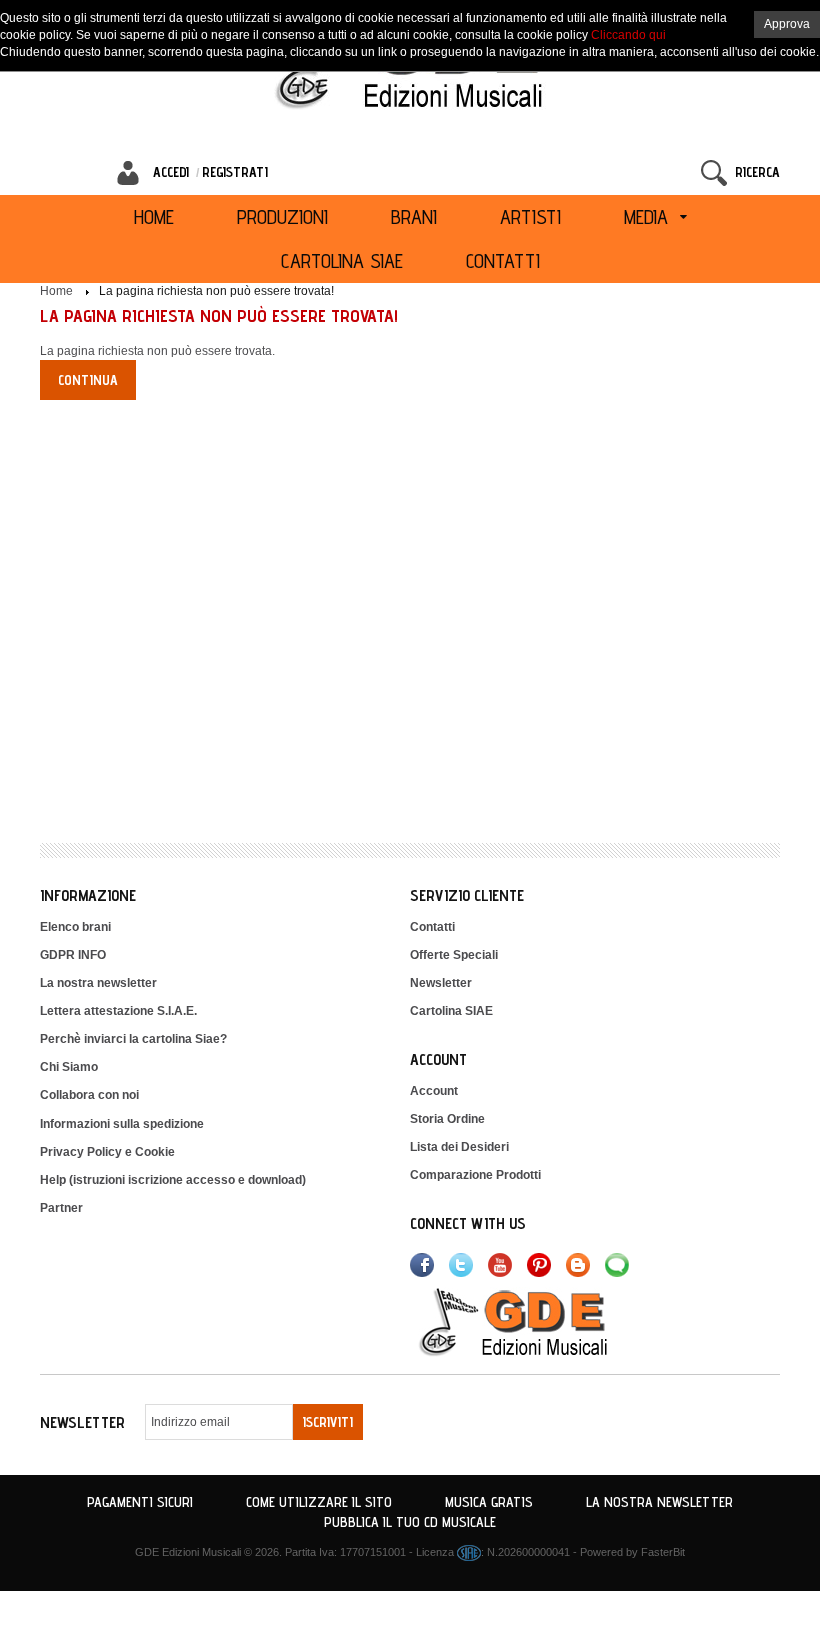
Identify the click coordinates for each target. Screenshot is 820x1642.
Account (434, 1091)
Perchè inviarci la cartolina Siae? (133, 1039)
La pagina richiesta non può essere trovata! (216, 291)
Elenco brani (75, 927)
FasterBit (663, 1552)
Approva (787, 24)
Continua (88, 380)
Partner (61, 1208)
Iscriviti (328, 1422)
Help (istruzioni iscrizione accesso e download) (173, 1180)
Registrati (235, 172)
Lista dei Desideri (459, 1147)
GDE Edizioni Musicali (188, 1552)
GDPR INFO (73, 955)
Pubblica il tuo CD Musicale (410, 1522)
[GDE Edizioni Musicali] (537, 1321)
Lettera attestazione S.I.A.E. (118, 1011)
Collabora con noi (89, 1095)
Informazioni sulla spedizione (122, 1124)
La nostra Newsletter (659, 1502)
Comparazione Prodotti (475, 1175)
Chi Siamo (69, 1067)
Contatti (432, 927)
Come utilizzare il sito (319, 1502)
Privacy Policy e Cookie (107, 1152)
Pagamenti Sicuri (140, 1502)
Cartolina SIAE (451, 1011)
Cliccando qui (628, 35)
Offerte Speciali (454, 955)
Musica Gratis (489, 1502)
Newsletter (441, 983)
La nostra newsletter (98, 983)
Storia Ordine (447, 1119)
